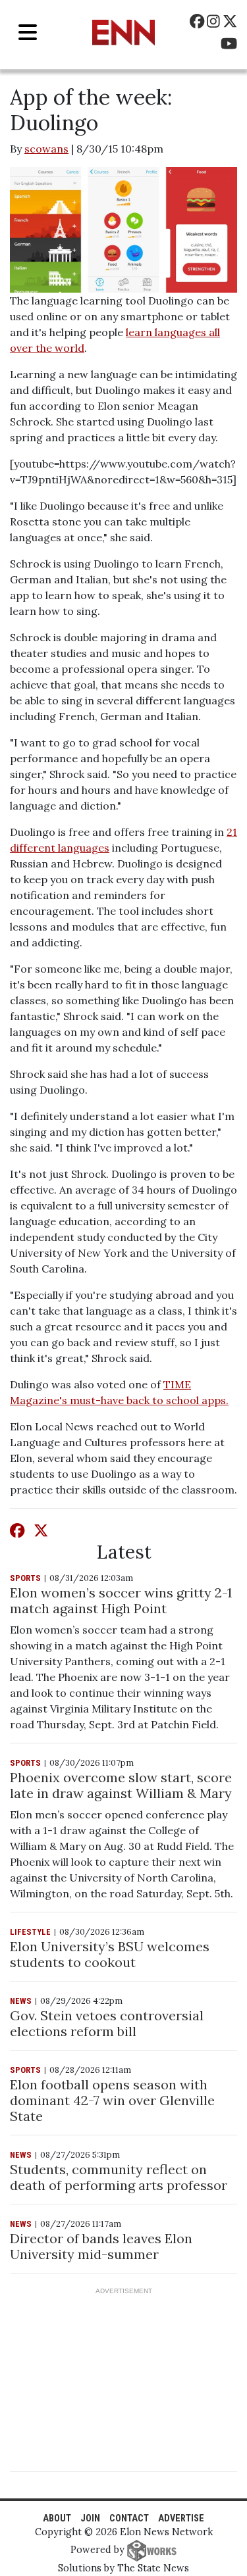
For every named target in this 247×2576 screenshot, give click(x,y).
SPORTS (25, 1578)
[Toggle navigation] (28, 33)
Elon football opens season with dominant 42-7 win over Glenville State (112, 2100)
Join (90, 2518)
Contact (129, 2518)
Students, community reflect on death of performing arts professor (119, 2177)
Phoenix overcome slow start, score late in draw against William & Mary (121, 1785)
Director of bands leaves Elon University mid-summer (101, 2246)
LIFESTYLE (30, 1932)
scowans (46, 149)
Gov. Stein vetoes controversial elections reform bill (107, 2023)
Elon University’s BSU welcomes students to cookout (110, 1954)
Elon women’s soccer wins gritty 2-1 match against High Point (121, 1600)
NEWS (21, 2001)
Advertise (181, 2518)
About (57, 2518)
